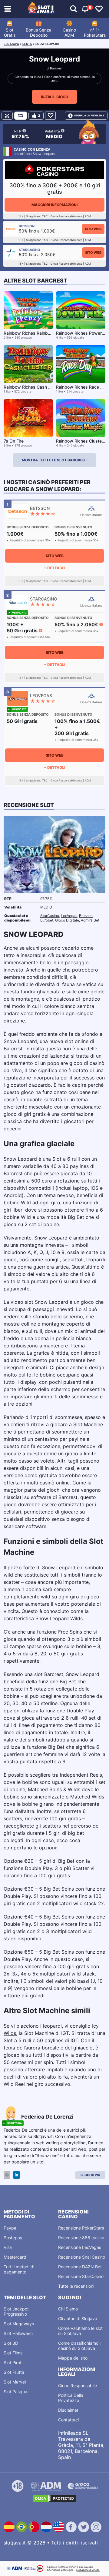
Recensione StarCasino (81, 2276)
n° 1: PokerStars (95, 32)
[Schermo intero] (7, 116)
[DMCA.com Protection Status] (54, 2498)
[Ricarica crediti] (21, 116)
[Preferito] (50, 116)
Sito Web (93, 229)
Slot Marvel (15, 2382)
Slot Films (13, 2353)
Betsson (86, 916)
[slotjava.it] (41, 9)
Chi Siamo (68, 2309)
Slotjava (11, 44)
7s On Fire (14, 441)
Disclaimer (68, 2410)
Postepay (13, 2238)
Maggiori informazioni (54, 205)
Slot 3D (11, 2343)
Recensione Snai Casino (82, 2257)
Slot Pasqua (15, 2392)
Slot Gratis (10, 32)
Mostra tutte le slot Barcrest (54, 460)
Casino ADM (69, 32)
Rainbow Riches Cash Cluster (33, 387)
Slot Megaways (19, 2324)
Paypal (10, 2228)
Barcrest (56, 68)
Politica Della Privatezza (71, 2398)
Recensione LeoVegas (80, 2247)
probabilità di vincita (88, 2570)
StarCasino (50, 916)
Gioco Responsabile (78, 2385)
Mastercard (15, 2257)
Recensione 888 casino (81, 2238)
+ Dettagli (54, 568)
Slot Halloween (18, 2333)
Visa (8, 2247)
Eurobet (47, 920)
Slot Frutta (14, 2372)
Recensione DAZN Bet (80, 2267)
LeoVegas (69, 916)
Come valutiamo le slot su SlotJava (80, 2331)
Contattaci (68, 2420)
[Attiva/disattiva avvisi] (74, 9)
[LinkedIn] (17, 2175)
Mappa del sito (73, 2358)
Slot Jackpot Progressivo (16, 2311)
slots (27, 44)
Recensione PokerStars (81, 2228)
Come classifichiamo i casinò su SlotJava (79, 2346)
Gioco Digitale (67, 920)
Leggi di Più (90, 2175)
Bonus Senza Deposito (39, 32)
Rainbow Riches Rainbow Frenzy (36, 333)
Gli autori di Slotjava (78, 2318)
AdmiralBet (90, 920)
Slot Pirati (13, 2362)
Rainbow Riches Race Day (82, 387)
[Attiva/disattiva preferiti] (99, 9)
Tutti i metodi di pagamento (19, 2269)
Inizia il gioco (54, 97)
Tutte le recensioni (76, 2286)
